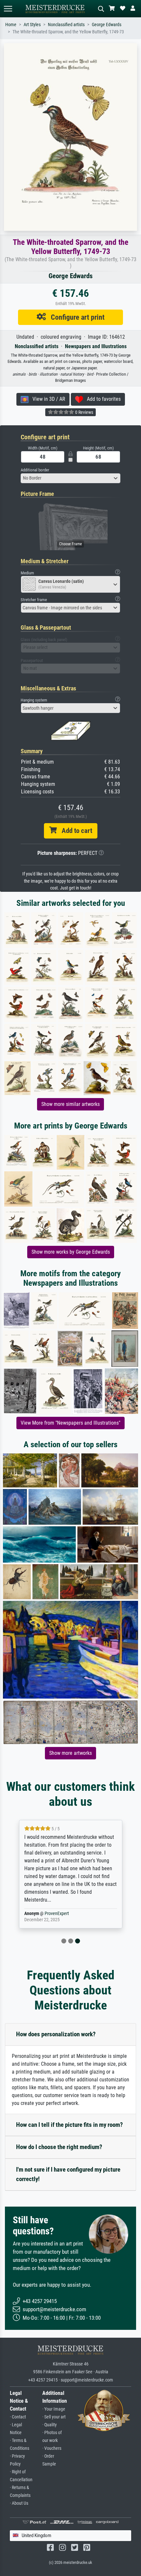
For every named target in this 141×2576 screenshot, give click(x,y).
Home (11, 25)
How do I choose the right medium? (59, 2147)
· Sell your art (54, 2417)
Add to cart (74, 831)
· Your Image (54, 2409)
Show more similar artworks (70, 1104)
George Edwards (107, 25)
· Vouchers (52, 2448)
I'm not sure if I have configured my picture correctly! (68, 2174)
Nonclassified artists (66, 25)
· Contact (18, 2417)
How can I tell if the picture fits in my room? (70, 2125)
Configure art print (75, 317)
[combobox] (70, 478)
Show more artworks (70, 1753)
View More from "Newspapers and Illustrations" (70, 1423)
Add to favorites (102, 399)
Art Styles (32, 25)
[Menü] (8, 9)
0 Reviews (84, 412)
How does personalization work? (56, 2034)
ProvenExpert (57, 1914)
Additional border (35, 470)
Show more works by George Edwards (71, 1252)
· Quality (50, 2425)
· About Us (19, 2503)
